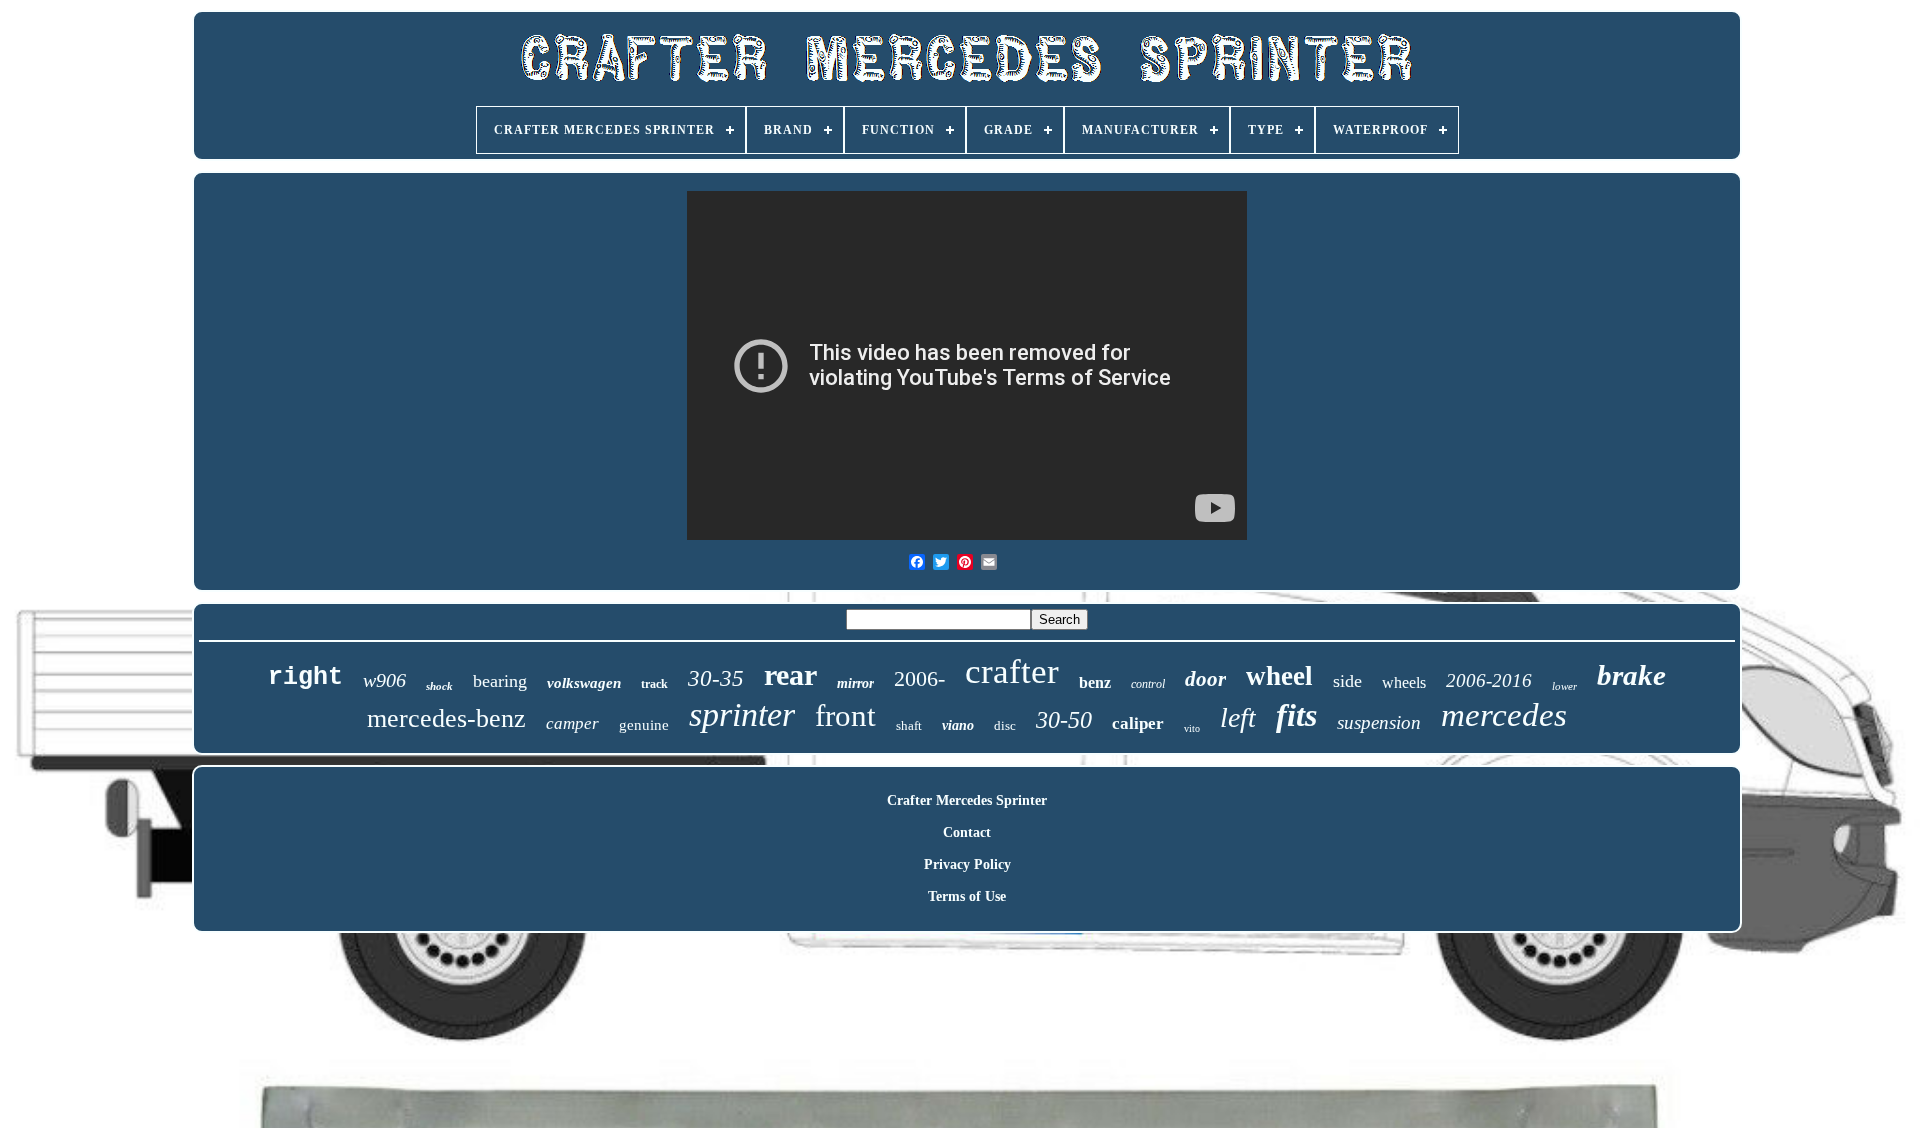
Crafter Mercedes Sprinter (967, 800)
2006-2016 (1489, 680)
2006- (919, 678)
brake (1631, 675)
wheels (1404, 682)
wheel (1279, 676)
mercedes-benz (446, 718)
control (1148, 684)
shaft (909, 725)
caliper (1138, 723)
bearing (500, 681)
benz (1095, 682)
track (654, 684)
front (845, 715)
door (1205, 679)
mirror (855, 683)
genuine (644, 725)
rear (790, 674)
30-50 (1064, 720)
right (305, 677)
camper (572, 723)
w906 (384, 680)
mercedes (1504, 715)
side (1347, 681)
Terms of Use (967, 896)
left (1238, 717)
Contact (967, 832)
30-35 (716, 678)
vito (1192, 728)
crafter (1012, 671)
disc (1005, 725)
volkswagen (584, 683)
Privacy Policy (967, 864)
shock (439, 686)
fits (1296, 715)
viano (958, 725)
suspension (1379, 722)
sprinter (742, 714)
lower (1564, 686)
